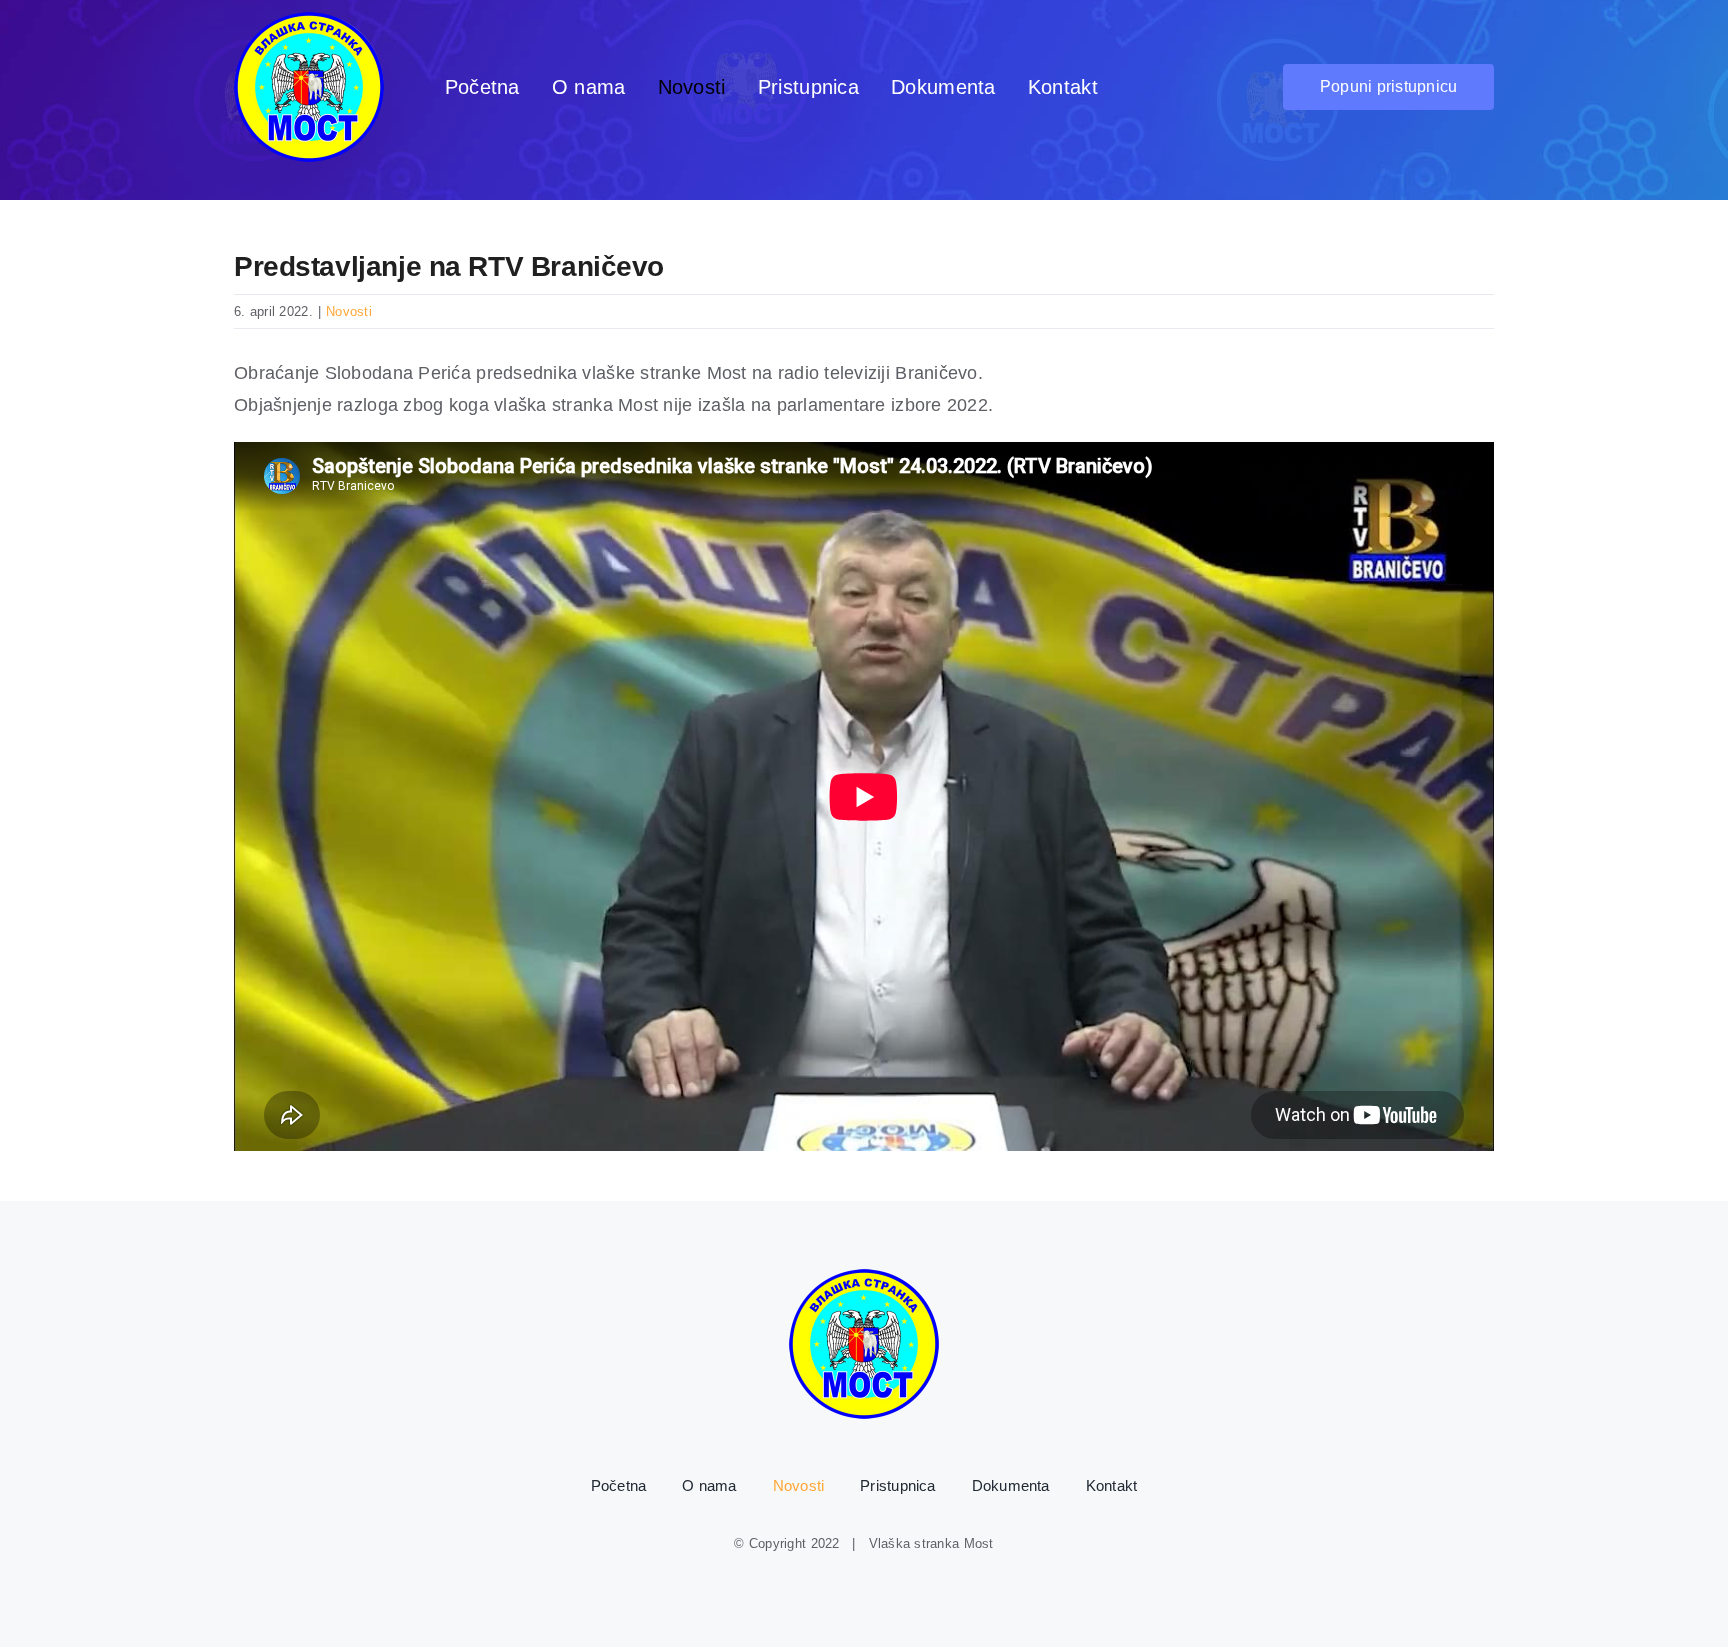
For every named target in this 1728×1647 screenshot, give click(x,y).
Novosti (349, 311)
